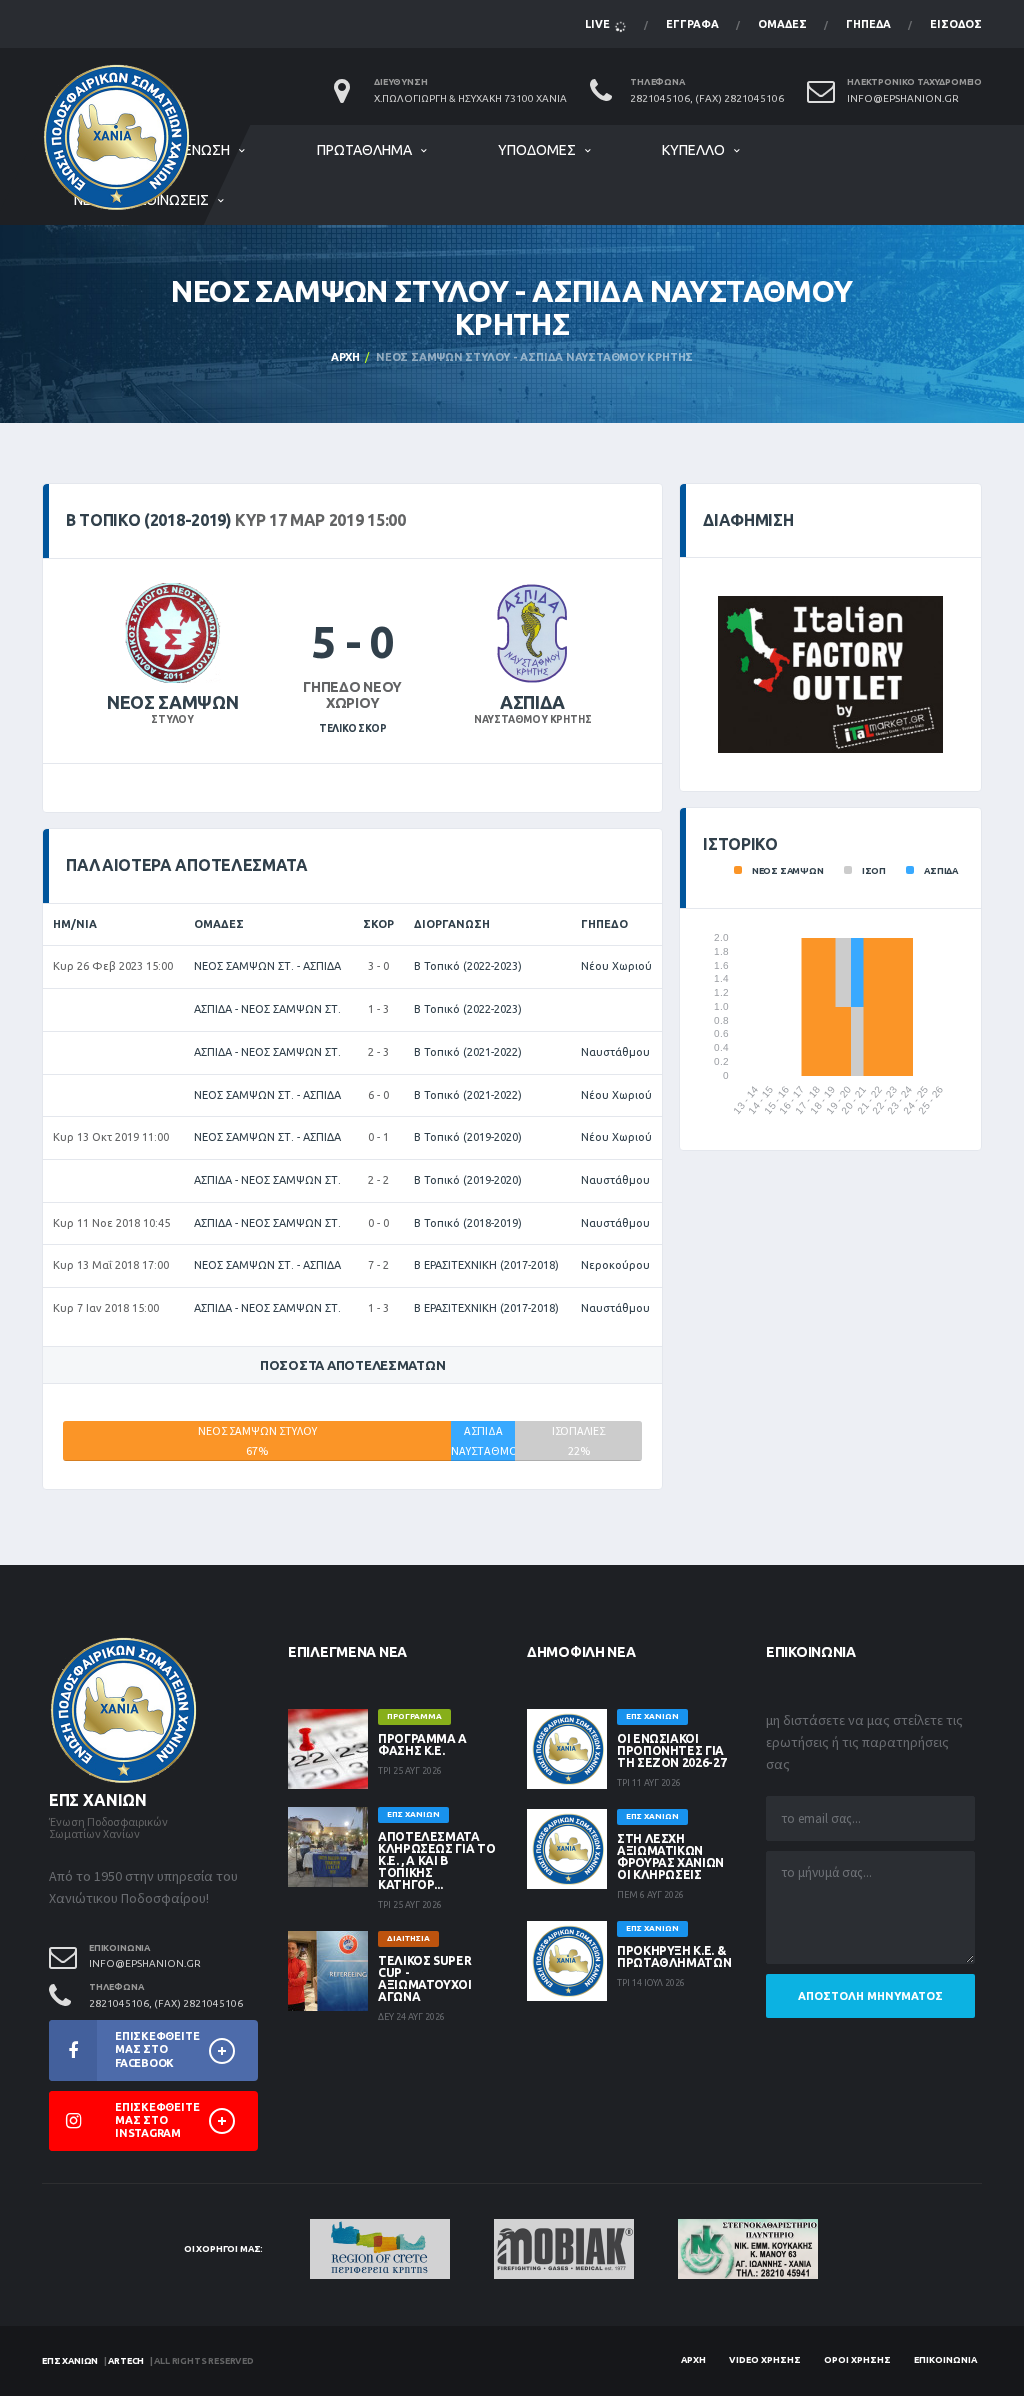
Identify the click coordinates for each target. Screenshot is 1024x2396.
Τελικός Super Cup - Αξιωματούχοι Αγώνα (425, 1978)
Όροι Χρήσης (857, 2360)
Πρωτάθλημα (364, 150)
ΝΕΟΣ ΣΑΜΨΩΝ (172, 702)
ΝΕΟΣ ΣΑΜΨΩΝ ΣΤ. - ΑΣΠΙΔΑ (267, 966)
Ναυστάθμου (615, 1052)
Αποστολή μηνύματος (870, 1996)
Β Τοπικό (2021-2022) (468, 1052)
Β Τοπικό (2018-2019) (468, 1223)
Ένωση (207, 150)
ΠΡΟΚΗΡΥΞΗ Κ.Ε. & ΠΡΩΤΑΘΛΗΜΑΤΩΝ (674, 1956)
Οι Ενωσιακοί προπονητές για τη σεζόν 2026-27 (671, 1750)
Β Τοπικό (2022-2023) (468, 966)
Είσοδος (956, 24)
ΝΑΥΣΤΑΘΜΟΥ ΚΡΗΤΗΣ (533, 719)
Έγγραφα (692, 24)
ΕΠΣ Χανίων (70, 2361)
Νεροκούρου (615, 1265)
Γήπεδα (868, 24)
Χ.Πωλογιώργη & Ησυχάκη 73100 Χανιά (470, 98)
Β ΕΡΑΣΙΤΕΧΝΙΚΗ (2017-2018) (486, 1265)
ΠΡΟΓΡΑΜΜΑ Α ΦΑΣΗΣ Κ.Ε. (422, 1744)
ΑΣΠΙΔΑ (532, 702)
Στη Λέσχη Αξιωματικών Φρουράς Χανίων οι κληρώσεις (670, 1856)
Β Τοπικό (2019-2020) (468, 1137)
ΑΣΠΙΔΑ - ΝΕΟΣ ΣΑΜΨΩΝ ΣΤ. (267, 1009)
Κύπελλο (693, 150)
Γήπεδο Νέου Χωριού (352, 695)
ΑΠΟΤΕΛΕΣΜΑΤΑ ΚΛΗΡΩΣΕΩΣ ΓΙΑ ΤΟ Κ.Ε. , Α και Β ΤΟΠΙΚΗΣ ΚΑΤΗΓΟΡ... (436, 1860)
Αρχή (345, 357)
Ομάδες (782, 24)
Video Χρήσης (765, 2360)
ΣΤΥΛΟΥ (172, 719)
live (599, 24)
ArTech (126, 2361)
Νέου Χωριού (616, 966)
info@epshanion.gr (903, 98)
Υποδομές (537, 150)
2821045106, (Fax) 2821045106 (707, 98)
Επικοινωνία (945, 2360)
